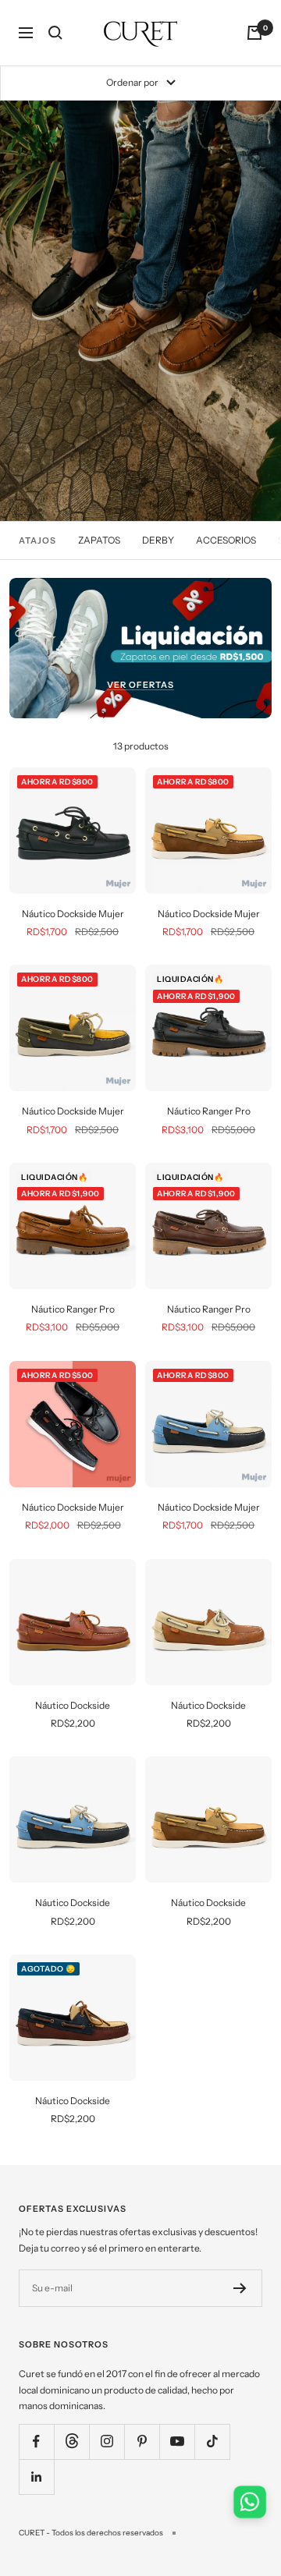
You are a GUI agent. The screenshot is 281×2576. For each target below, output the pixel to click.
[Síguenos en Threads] (71, 2441)
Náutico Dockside (73, 1705)
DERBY (158, 540)
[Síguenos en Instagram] (107, 2441)
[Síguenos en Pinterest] (142, 2441)
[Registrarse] (240, 2288)
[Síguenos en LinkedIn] (36, 2477)
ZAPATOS (99, 540)
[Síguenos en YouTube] (177, 2441)
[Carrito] (254, 33)
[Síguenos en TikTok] (212, 2441)
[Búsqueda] (55, 33)
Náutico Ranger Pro (209, 1111)
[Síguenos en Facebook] (36, 2441)
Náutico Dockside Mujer (73, 914)
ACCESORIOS (226, 540)
